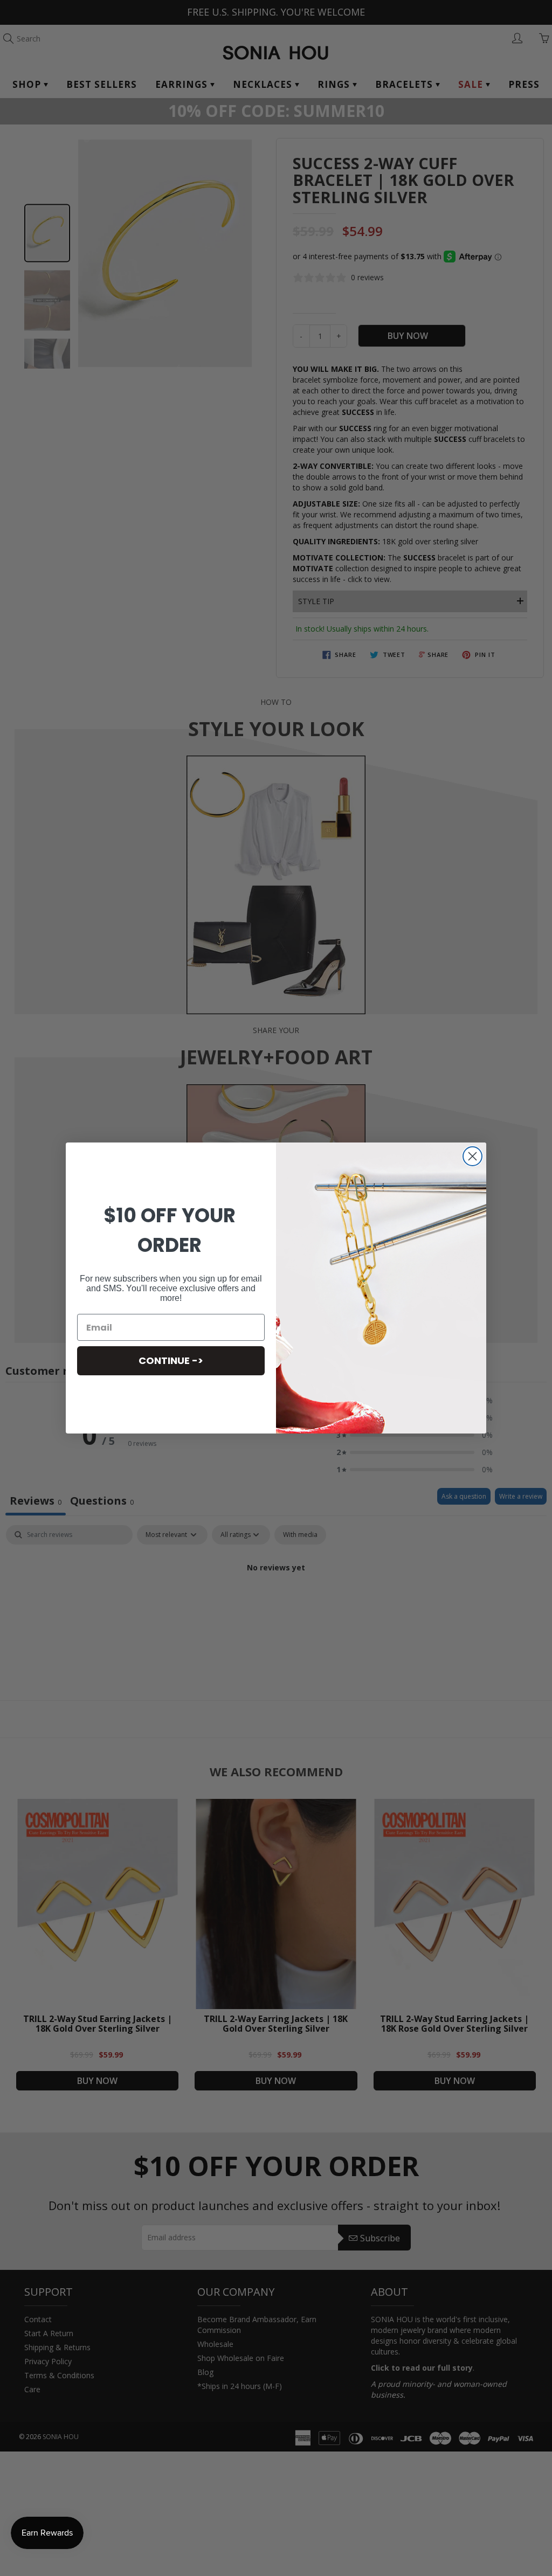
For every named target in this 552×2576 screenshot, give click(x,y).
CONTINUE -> (171, 1360)
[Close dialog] (472, 1156)
